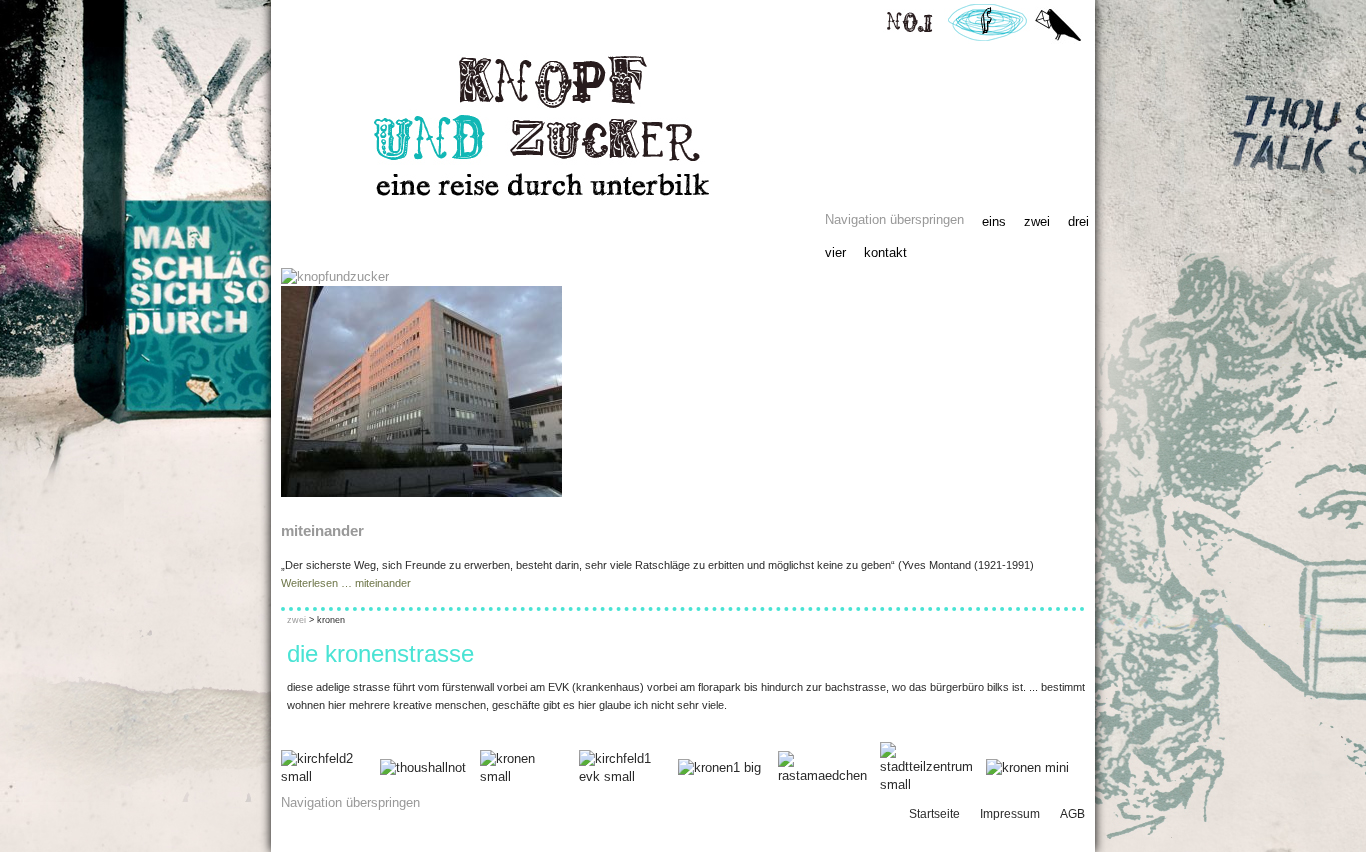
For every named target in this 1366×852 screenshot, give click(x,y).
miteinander (322, 530)
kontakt (885, 252)
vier (835, 252)
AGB (1072, 814)
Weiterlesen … (346, 583)
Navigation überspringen (894, 219)
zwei (1037, 221)
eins (994, 221)
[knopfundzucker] (335, 276)
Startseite (934, 814)
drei (1078, 221)
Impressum (1010, 814)
